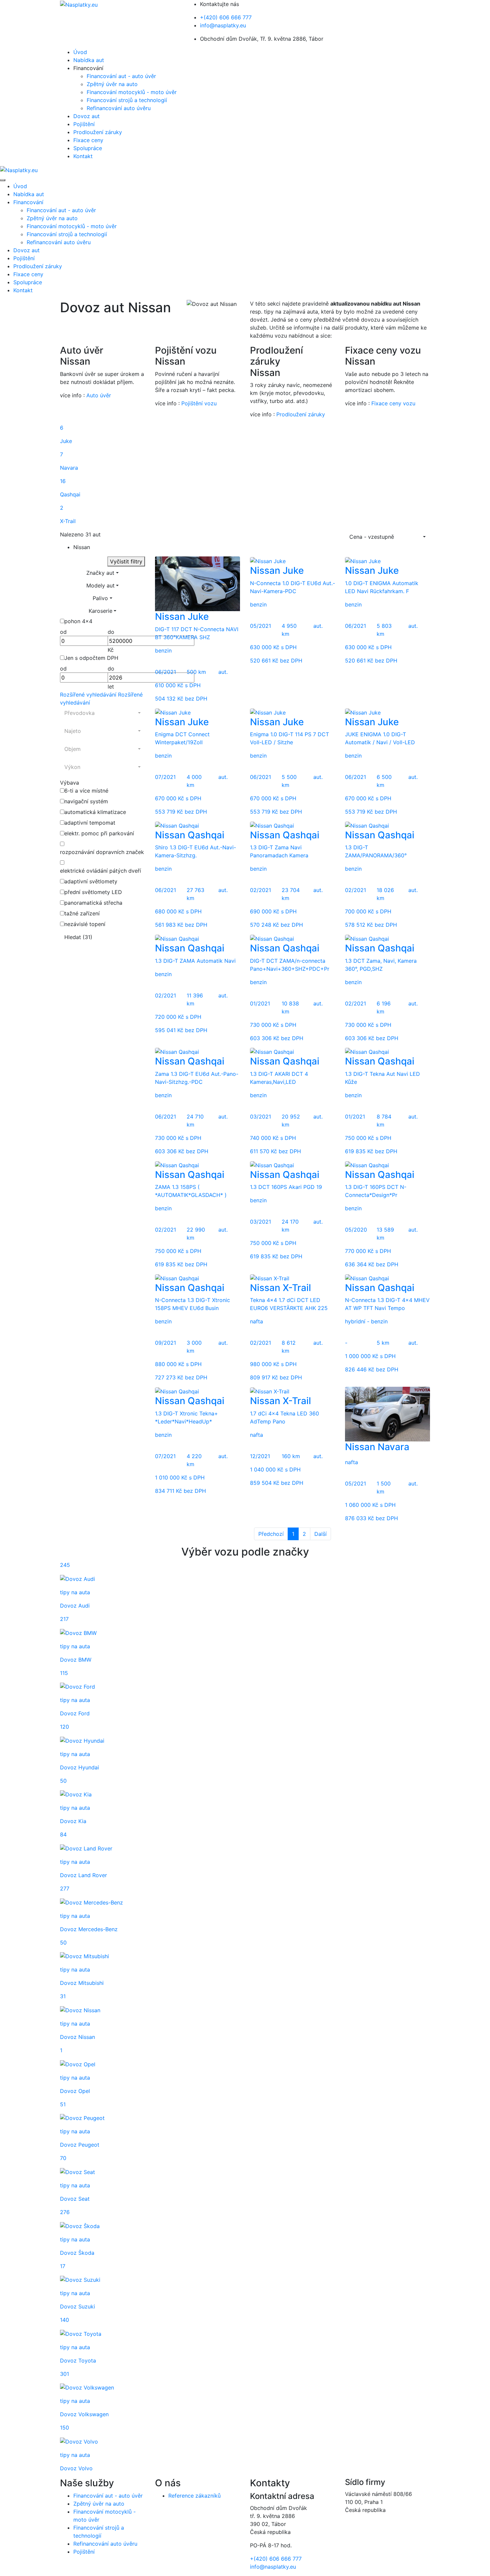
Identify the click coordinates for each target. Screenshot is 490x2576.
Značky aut (100, 573)
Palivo (100, 598)
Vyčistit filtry (126, 561)
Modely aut (100, 585)
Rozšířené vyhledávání (89, 695)
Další (320, 1534)
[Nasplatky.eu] (79, 4)
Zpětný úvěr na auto (112, 84)
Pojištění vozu (199, 403)
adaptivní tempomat (90, 823)
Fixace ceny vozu (393, 403)
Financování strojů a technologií (127, 100)
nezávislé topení (85, 924)
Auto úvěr (99, 395)
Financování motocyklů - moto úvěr (132, 92)
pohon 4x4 (78, 621)
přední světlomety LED (93, 892)
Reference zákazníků (194, 2496)
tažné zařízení (82, 913)
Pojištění (84, 124)
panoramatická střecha (93, 903)
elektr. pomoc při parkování (99, 833)
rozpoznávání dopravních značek (102, 852)
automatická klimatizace (95, 812)
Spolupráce (88, 148)
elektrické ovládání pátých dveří (100, 871)
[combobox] (387, 537)
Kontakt (83, 156)
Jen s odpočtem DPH (91, 658)
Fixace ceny (88, 140)
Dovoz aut (86, 116)
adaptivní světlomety (91, 881)
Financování (28, 202)
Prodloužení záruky (98, 132)
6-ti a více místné (86, 791)
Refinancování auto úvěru (119, 108)
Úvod (80, 52)
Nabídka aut (89, 60)
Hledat (78, 937)
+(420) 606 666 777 (226, 17)
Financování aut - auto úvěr (121, 76)
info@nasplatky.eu (223, 25)
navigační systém (86, 801)
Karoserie (100, 611)
